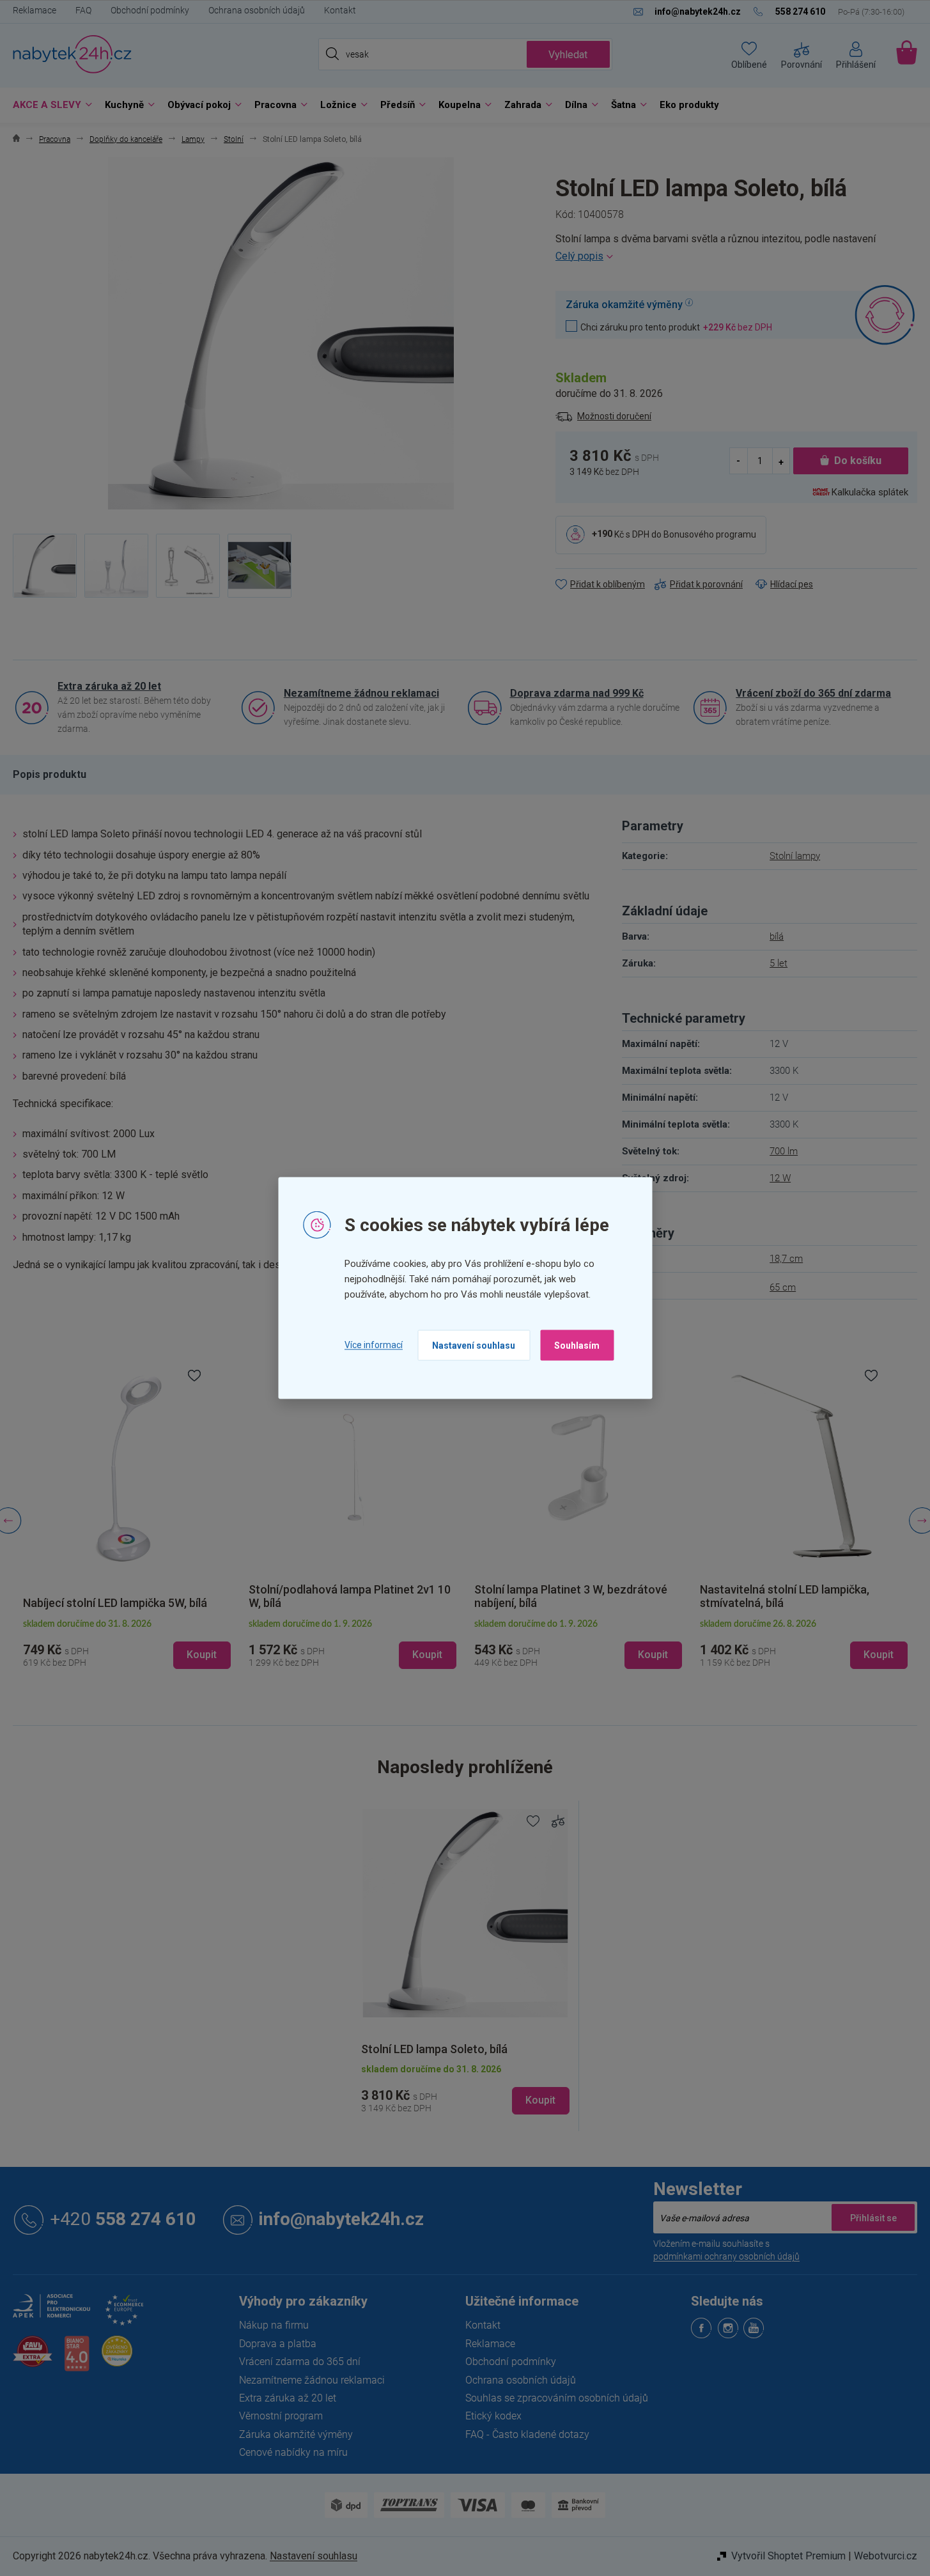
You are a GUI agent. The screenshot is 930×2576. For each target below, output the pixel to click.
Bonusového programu (710, 534)
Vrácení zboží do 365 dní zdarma (813, 693)
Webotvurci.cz (886, 2556)
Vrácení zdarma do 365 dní (300, 2362)
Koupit (540, 2100)
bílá (777, 936)
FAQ (83, 10)
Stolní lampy (795, 856)
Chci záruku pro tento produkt (676, 327)
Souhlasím (577, 1345)
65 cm (783, 1287)
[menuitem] (49, 105)
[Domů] (16, 140)
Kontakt (340, 10)
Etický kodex (493, 2416)
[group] (127, 1521)
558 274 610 (123, 2220)
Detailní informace (736, 256)
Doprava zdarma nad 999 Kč (577, 693)
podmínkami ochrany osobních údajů (726, 2256)
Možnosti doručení (614, 416)
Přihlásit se (873, 2217)
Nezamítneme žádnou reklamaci (361, 693)
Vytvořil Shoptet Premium (788, 2556)
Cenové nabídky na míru (293, 2452)
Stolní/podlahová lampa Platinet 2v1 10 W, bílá (350, 1596)
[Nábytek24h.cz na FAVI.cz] (33, 2358)
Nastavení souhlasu (474, 1345)
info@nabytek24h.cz (341, 2220)
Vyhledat (568, 55)
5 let (779, 963)
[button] (127, 1645)
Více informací (374, 1345)
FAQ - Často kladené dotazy (527, 2434)
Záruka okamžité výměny (296, 2434)
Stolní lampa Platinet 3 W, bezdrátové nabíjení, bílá (571, 1596)
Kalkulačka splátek (870, 492)
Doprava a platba (278, 2344)
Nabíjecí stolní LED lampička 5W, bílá (115, 1603)
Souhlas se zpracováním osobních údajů (557, 2398)
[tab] (50, 775)
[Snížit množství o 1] (739, 461)
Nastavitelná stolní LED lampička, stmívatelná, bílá (785, 1596)
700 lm (784, 1151)
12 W (780, 1178)
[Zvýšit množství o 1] (781, 461)
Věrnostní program (281, 2416)
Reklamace (35, 10)
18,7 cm (786, 1259)
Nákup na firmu (274, 2325)
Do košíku (858, 461)
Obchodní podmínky (150, 10)
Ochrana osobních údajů (257, 10)
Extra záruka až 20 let (109, 686)
